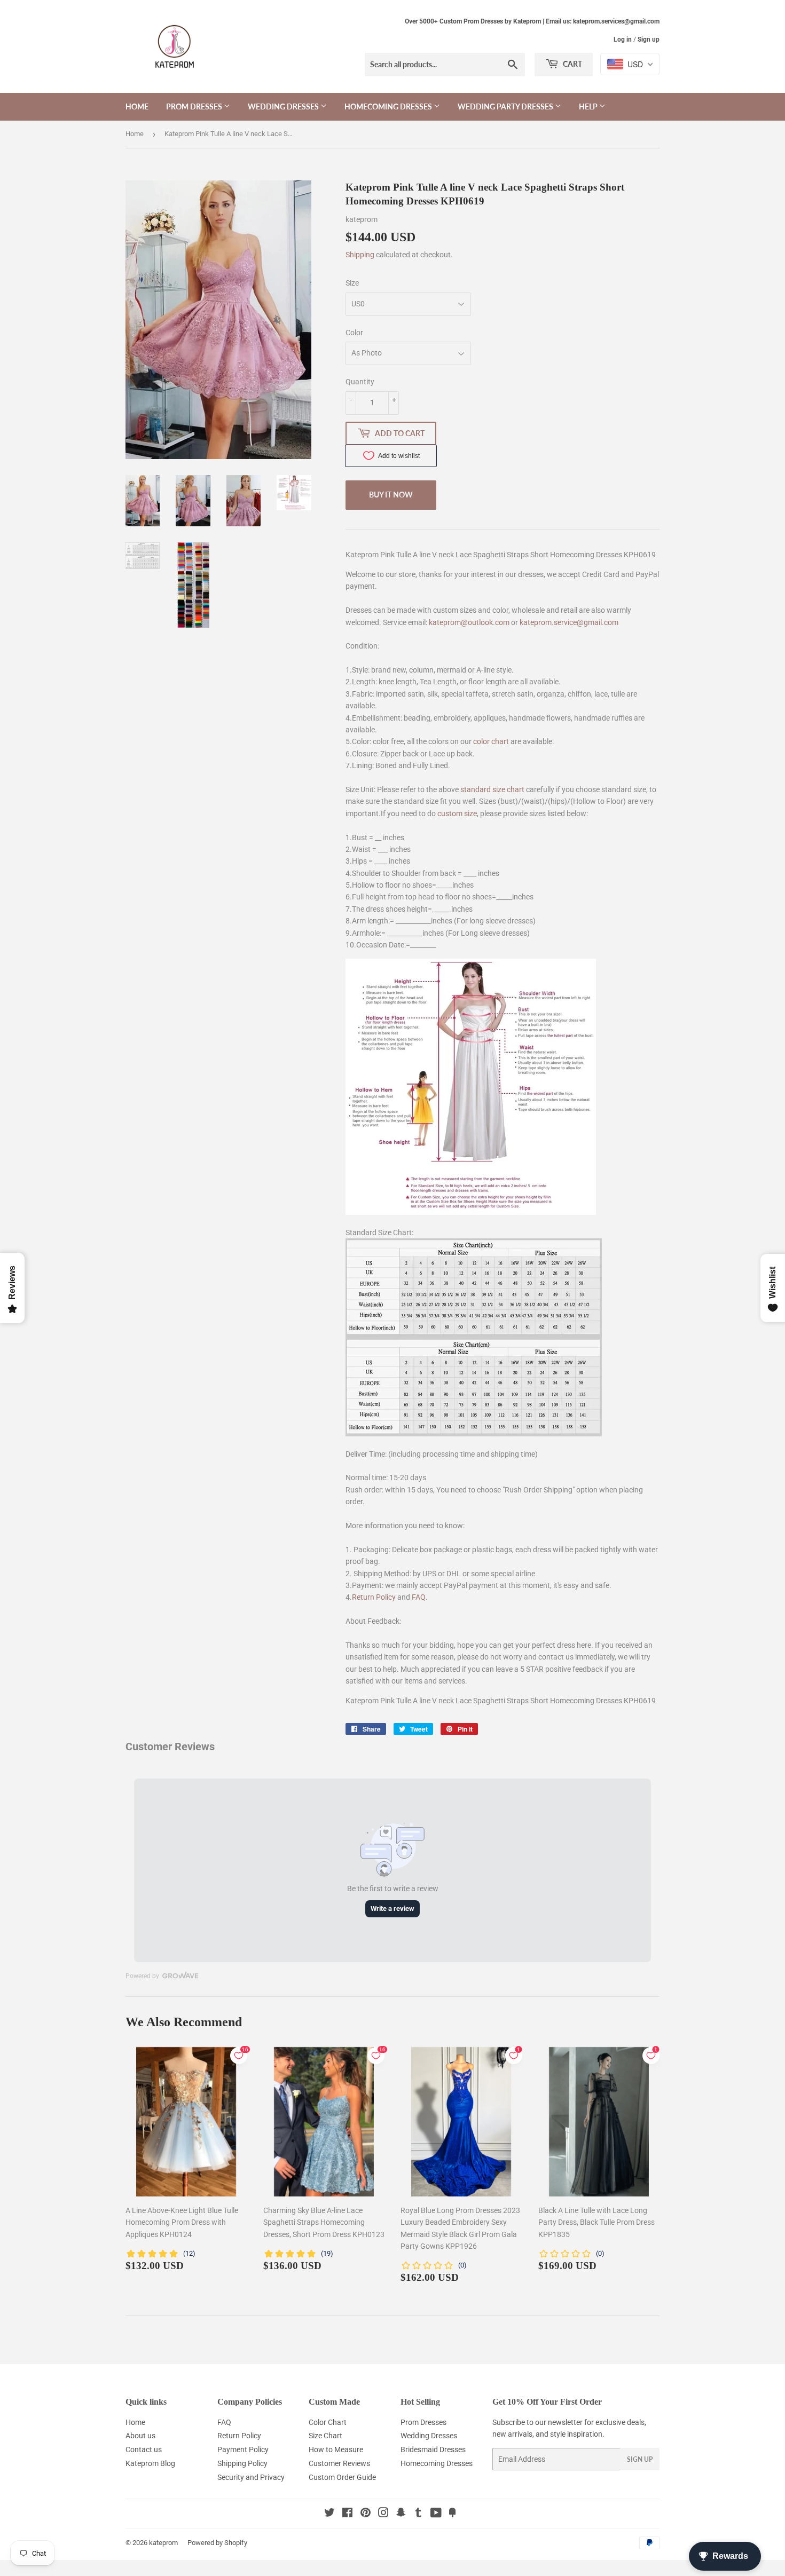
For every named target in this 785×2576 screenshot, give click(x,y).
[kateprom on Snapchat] (401, 2514)
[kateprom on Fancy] (452, 2514)
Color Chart (328, 2422)
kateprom (163, 2543)
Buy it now (391, 495)
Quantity (360, 382)
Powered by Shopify (217, 2543)
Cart (572, 64)
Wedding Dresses (284, 106)
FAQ (419, 1597)
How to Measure (336, 2449)
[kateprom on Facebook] (347, 2514)
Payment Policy (243, 2449)
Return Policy (374, 1597)
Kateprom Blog (150, 2463)
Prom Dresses (195, 106)
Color (354, 333)
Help (589, 106)
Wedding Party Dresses (506, 106)
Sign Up (640, 2459)
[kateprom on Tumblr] (418, 2514)
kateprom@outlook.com (469, 622)
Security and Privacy (251, 2477)
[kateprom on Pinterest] (366, 2514)
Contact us (144, 2449)
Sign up (649, 39)
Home (137, 106)
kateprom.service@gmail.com (569, 622)
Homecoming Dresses (389, 106)
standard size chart (492, 789)
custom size (457, 813)
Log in (623, 39)
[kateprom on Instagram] (383, 2514)
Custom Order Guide (342, 2477)
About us (140, 2436)
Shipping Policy (242, 2463)
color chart (491, 741)
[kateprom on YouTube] (436, 2514)
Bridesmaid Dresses (433, 2449)
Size (352, 283)
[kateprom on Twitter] (329, 2514)
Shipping (360, 255)
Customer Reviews (339, 2463)
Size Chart (325, 2436)
